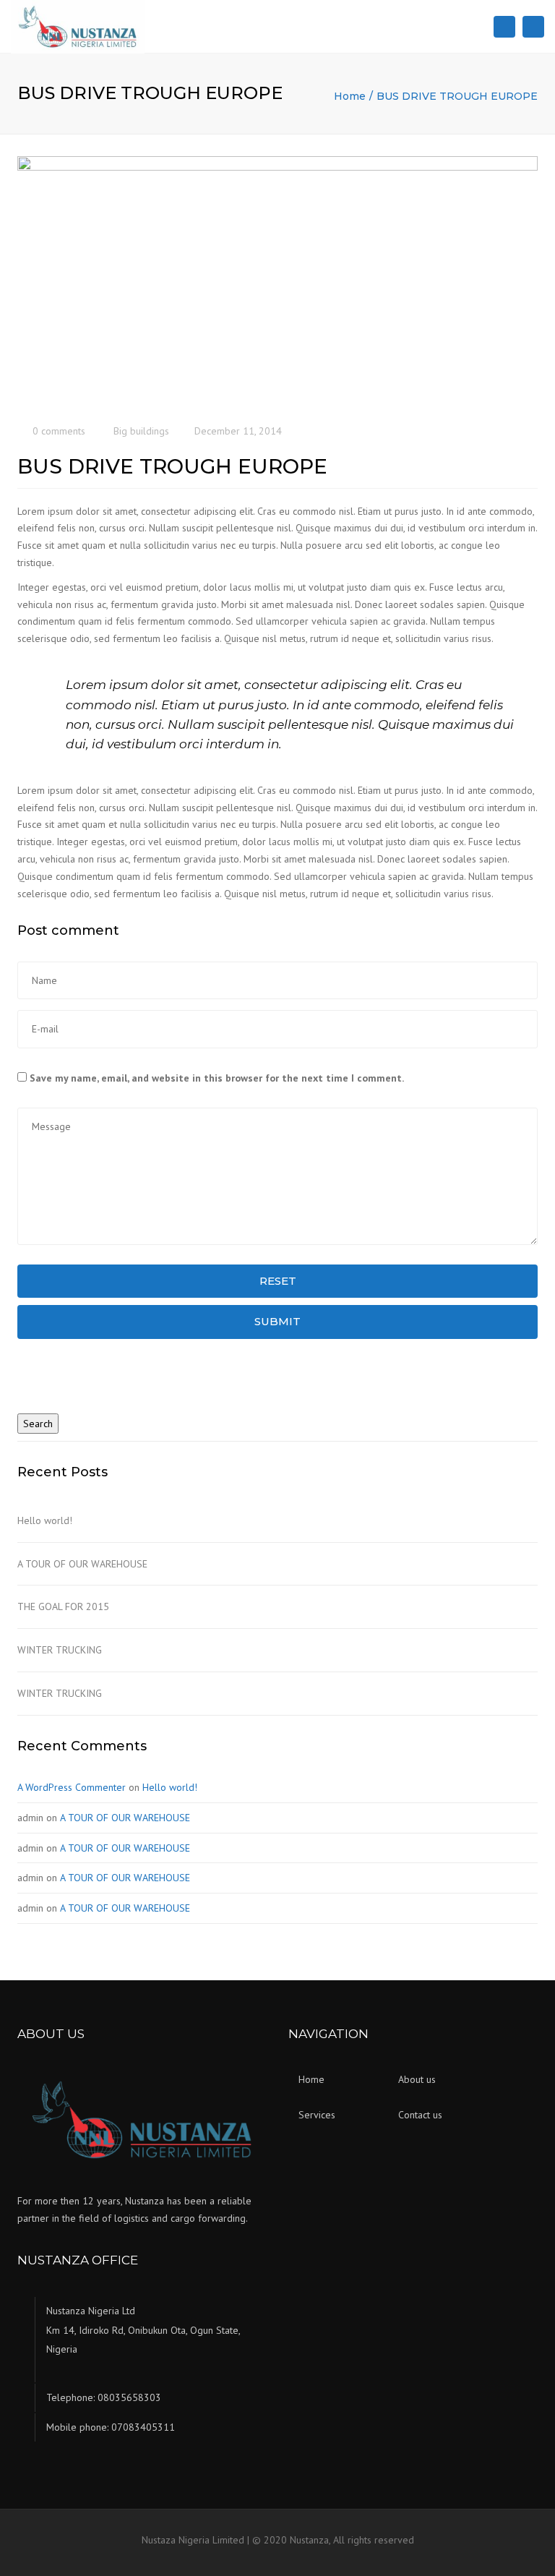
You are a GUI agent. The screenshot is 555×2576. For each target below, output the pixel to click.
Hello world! (45, 1520)
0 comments (59, 431)
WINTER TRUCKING (60, 1650)
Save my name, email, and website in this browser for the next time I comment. (217, 1078)
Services (317, 2115)
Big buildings (141, 431)
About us (417, 2079)
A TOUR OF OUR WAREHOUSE (82, 1564)
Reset (278, 1281)
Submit (277, 1321)
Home (350, 96)
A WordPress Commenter (72, 1787)
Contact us (420, 2115)
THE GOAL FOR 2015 (63, 1606)
